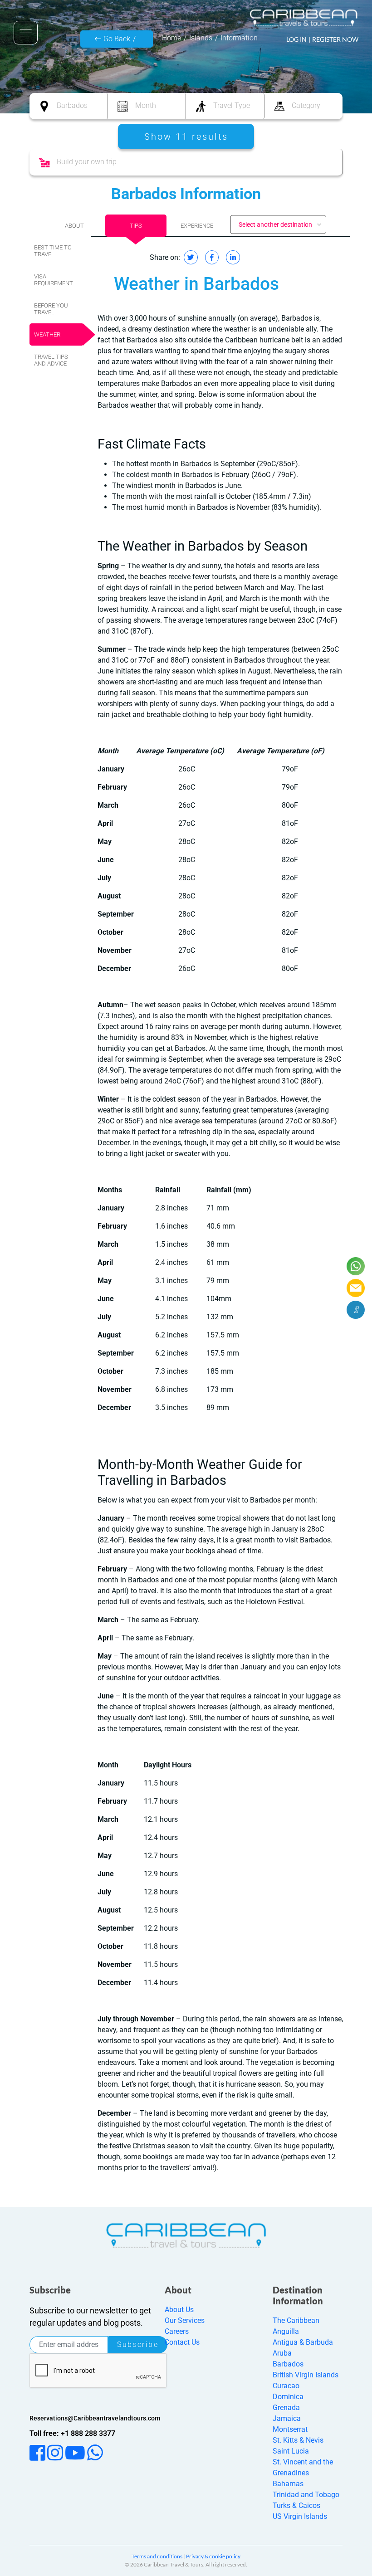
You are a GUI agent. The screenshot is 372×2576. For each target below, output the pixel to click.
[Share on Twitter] (191, 257)
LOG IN (296, 39)
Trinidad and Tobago (306, 2495)
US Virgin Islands (300, 2516)
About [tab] (74, 226)
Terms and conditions (157, 2556)
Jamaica (287, 2418)
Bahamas (288, 2484)
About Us (179, 2310)
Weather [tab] (47, 334)
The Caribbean (296, 2320)
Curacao (286, 2386)
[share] (356, 1310)
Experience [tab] (197, 226)
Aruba (282, 2353)
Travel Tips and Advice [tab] (51, 360)
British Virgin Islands (306, 2375)
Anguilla (286, 2331)
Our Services (185, 2320)
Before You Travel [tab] (51, 309)
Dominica (288, 2397)
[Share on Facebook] (212, 257)
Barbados (72, 105)
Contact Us (182, 2342)
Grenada (286, 2408)
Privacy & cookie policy (213, 2556)
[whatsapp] (356, 1266)
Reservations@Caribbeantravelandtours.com (95, 2418)
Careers (177, 2331)
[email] (356, 1288)
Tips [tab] (136, 226)
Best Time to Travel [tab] (53, 251)
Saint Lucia (291, 2451)
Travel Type (232, 105)
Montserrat (290, 2429)
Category (306, 105)
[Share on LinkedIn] (233, 257)
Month (146, 105)
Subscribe (138, 2344)
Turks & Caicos (296, 2505)
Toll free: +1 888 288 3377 (72, 2433)
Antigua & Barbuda (303, 2342)
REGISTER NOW (335, 39)
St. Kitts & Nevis (298, 2440)
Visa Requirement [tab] (54, 280)
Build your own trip (87, 162)
